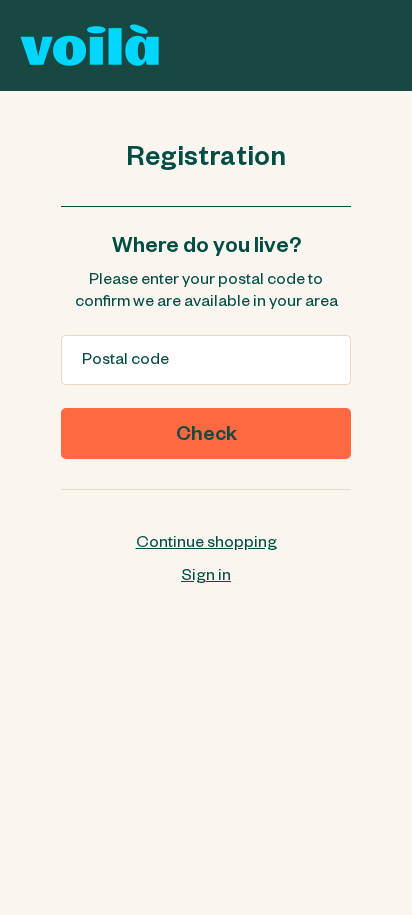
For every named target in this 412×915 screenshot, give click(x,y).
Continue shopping (206, 545)
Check (206, 437)
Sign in (206, 578)
